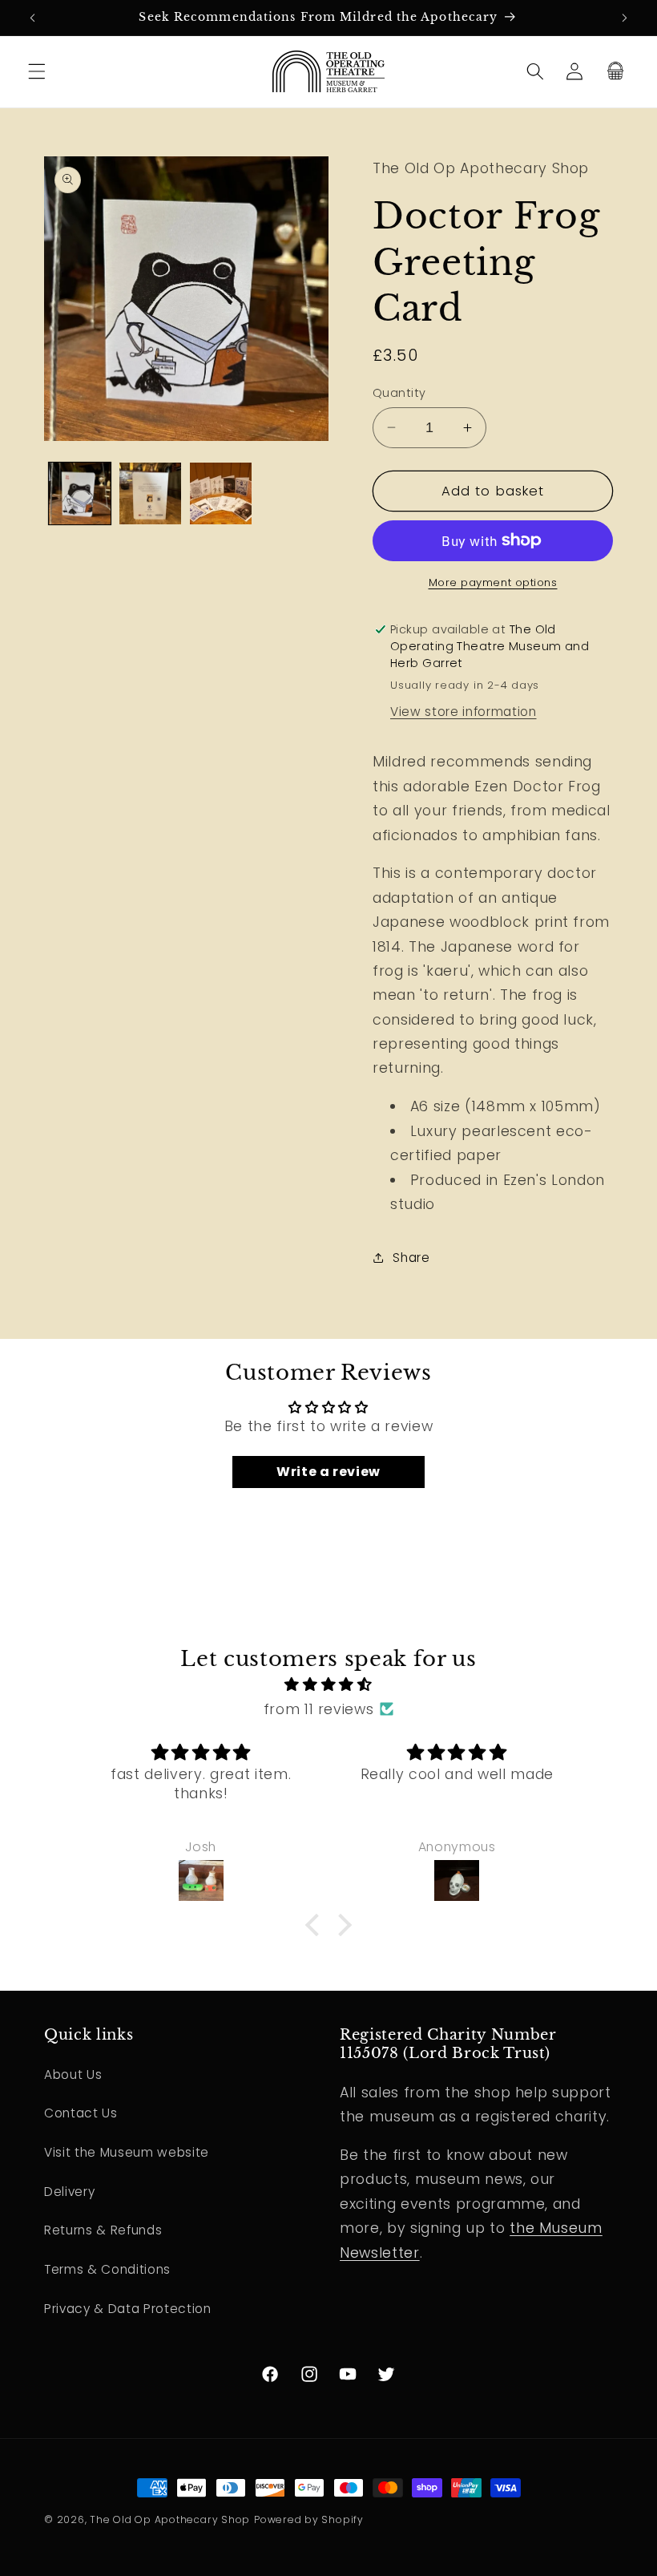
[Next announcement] (624, 18)
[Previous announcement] (33, 18)
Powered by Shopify (309, 2519)
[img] (329, 1684)
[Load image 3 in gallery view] (221, 493)
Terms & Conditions (107, 2269)
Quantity (399, 393)
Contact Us (81, 2113)
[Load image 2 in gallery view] (150, 493)
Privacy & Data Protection (128, 2309)
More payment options (493, 582)
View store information (464, 712)
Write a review (328, 1472)
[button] (37, 71)
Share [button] (411, 1258)
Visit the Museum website (127, 2152)
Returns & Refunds (103, 2230)
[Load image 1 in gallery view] (80, 493)
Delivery (69, 2192)
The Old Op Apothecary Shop (170, 2519)
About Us (73, 2075)
